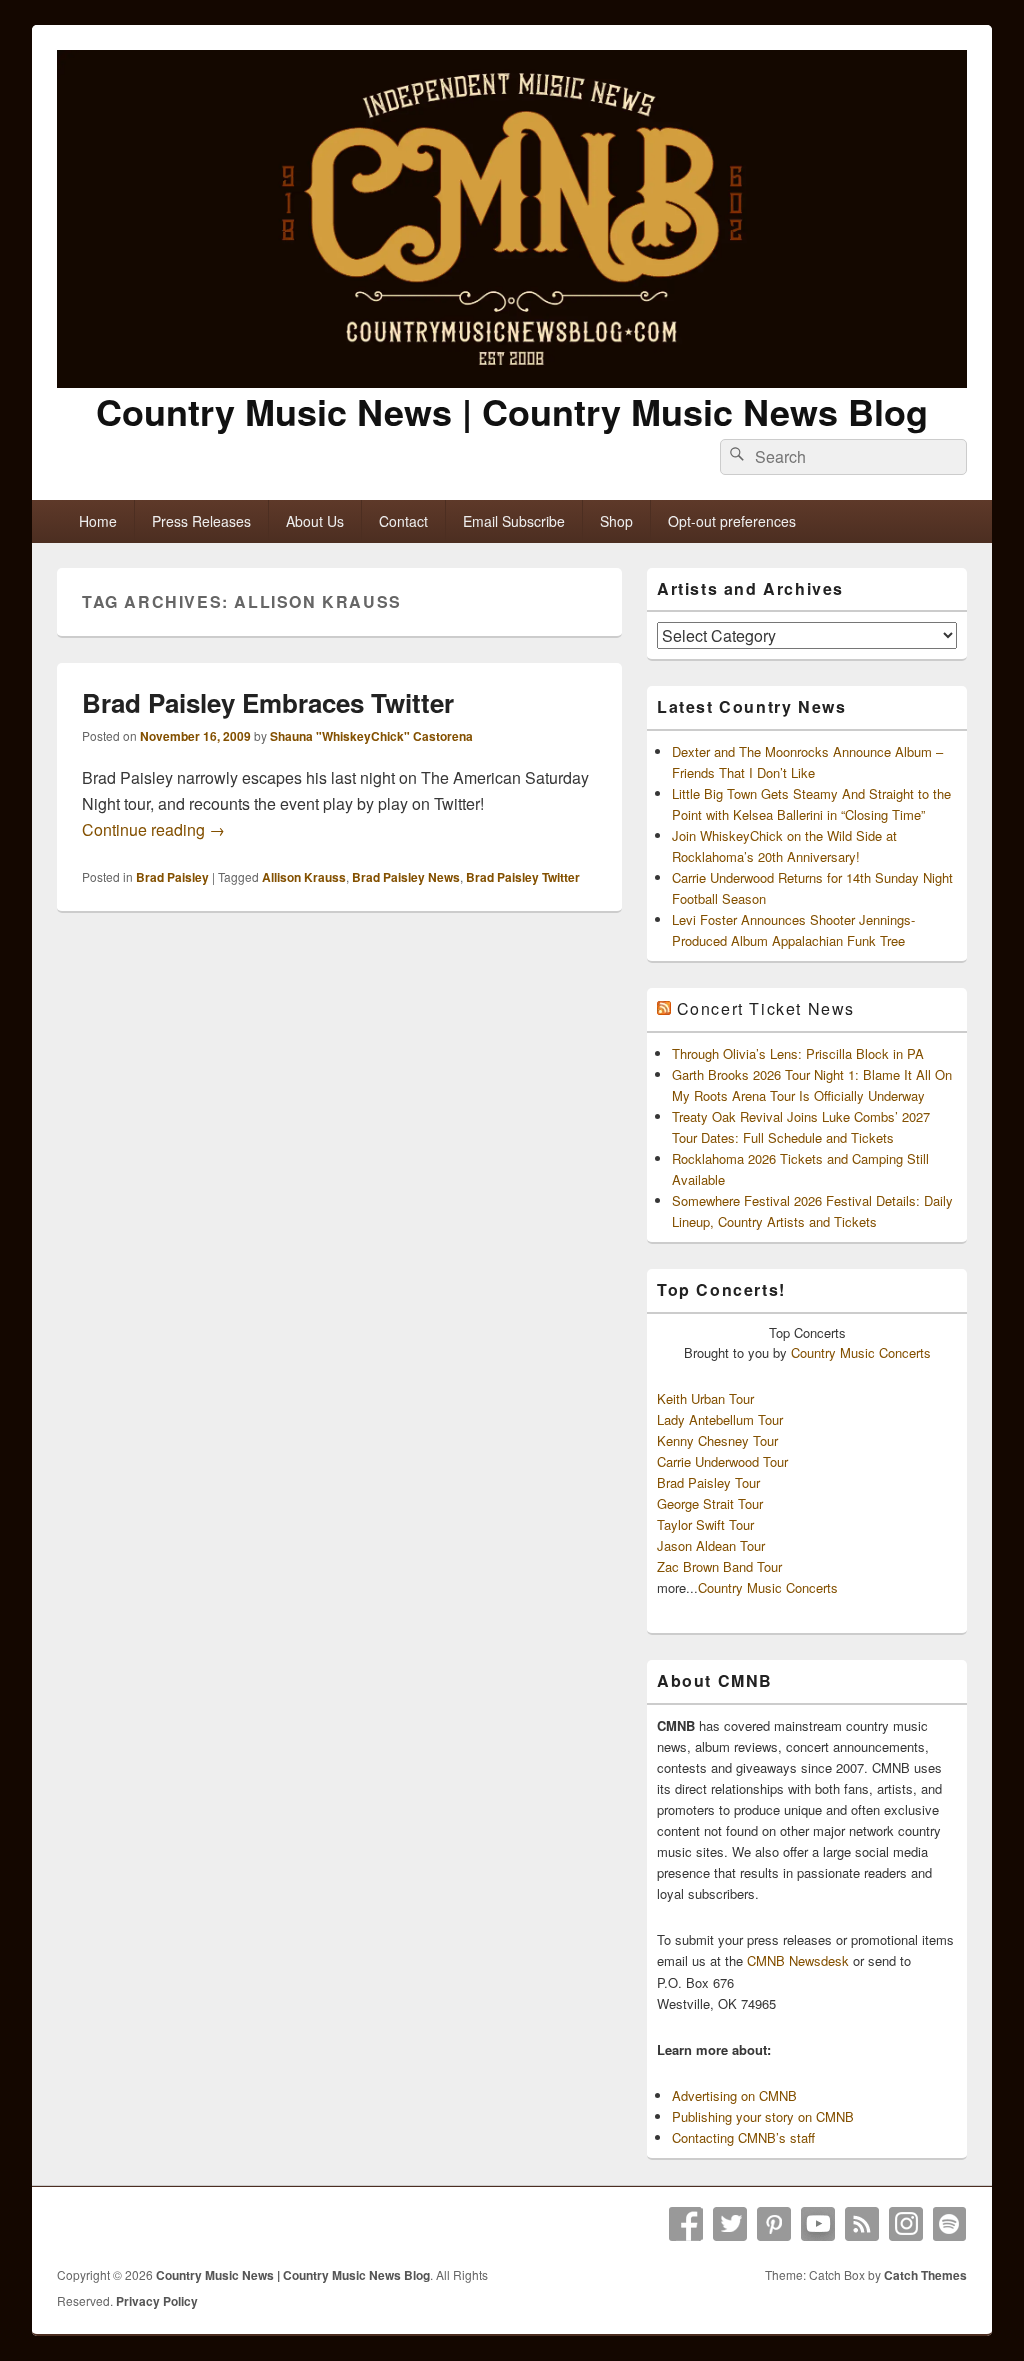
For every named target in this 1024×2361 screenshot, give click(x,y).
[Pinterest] (774, 2224)
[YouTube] (818, 2224)
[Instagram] (906, 2224)
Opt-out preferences (732, 521)
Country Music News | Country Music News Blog (512, 411)
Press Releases (201, 521)
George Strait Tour (710, 1503)
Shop (616, 521)
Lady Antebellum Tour (720, 1419)
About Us (315, 521)
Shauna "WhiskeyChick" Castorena (371, 736)
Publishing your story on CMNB (763, 2116)
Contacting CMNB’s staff (743, 2137)
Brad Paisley (172, 877)
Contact (403, 521)
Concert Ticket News (766, 1008)
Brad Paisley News (406, 877)
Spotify (950, 2224)
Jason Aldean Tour (711, 1545)
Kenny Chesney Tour (717, 1440)
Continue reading (153, 829)
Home (98, 521)
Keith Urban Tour (705, 1398)
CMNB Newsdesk (798, 1960)
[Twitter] (730, 2224)
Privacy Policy (157, 2301)
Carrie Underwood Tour (722, 1461)
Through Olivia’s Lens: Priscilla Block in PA (798, 1053)
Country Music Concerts (861, 1352)
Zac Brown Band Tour (719, 1566)
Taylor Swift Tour (705, 1524)
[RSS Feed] (862, 2224)
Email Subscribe (514, 521)
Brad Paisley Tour (708, 1482)
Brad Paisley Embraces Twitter (268, 702)
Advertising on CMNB (734, 2095)
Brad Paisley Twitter (523, 877)
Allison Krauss (304, 877)
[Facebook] (686, 2224)
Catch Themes (925, 2275)
